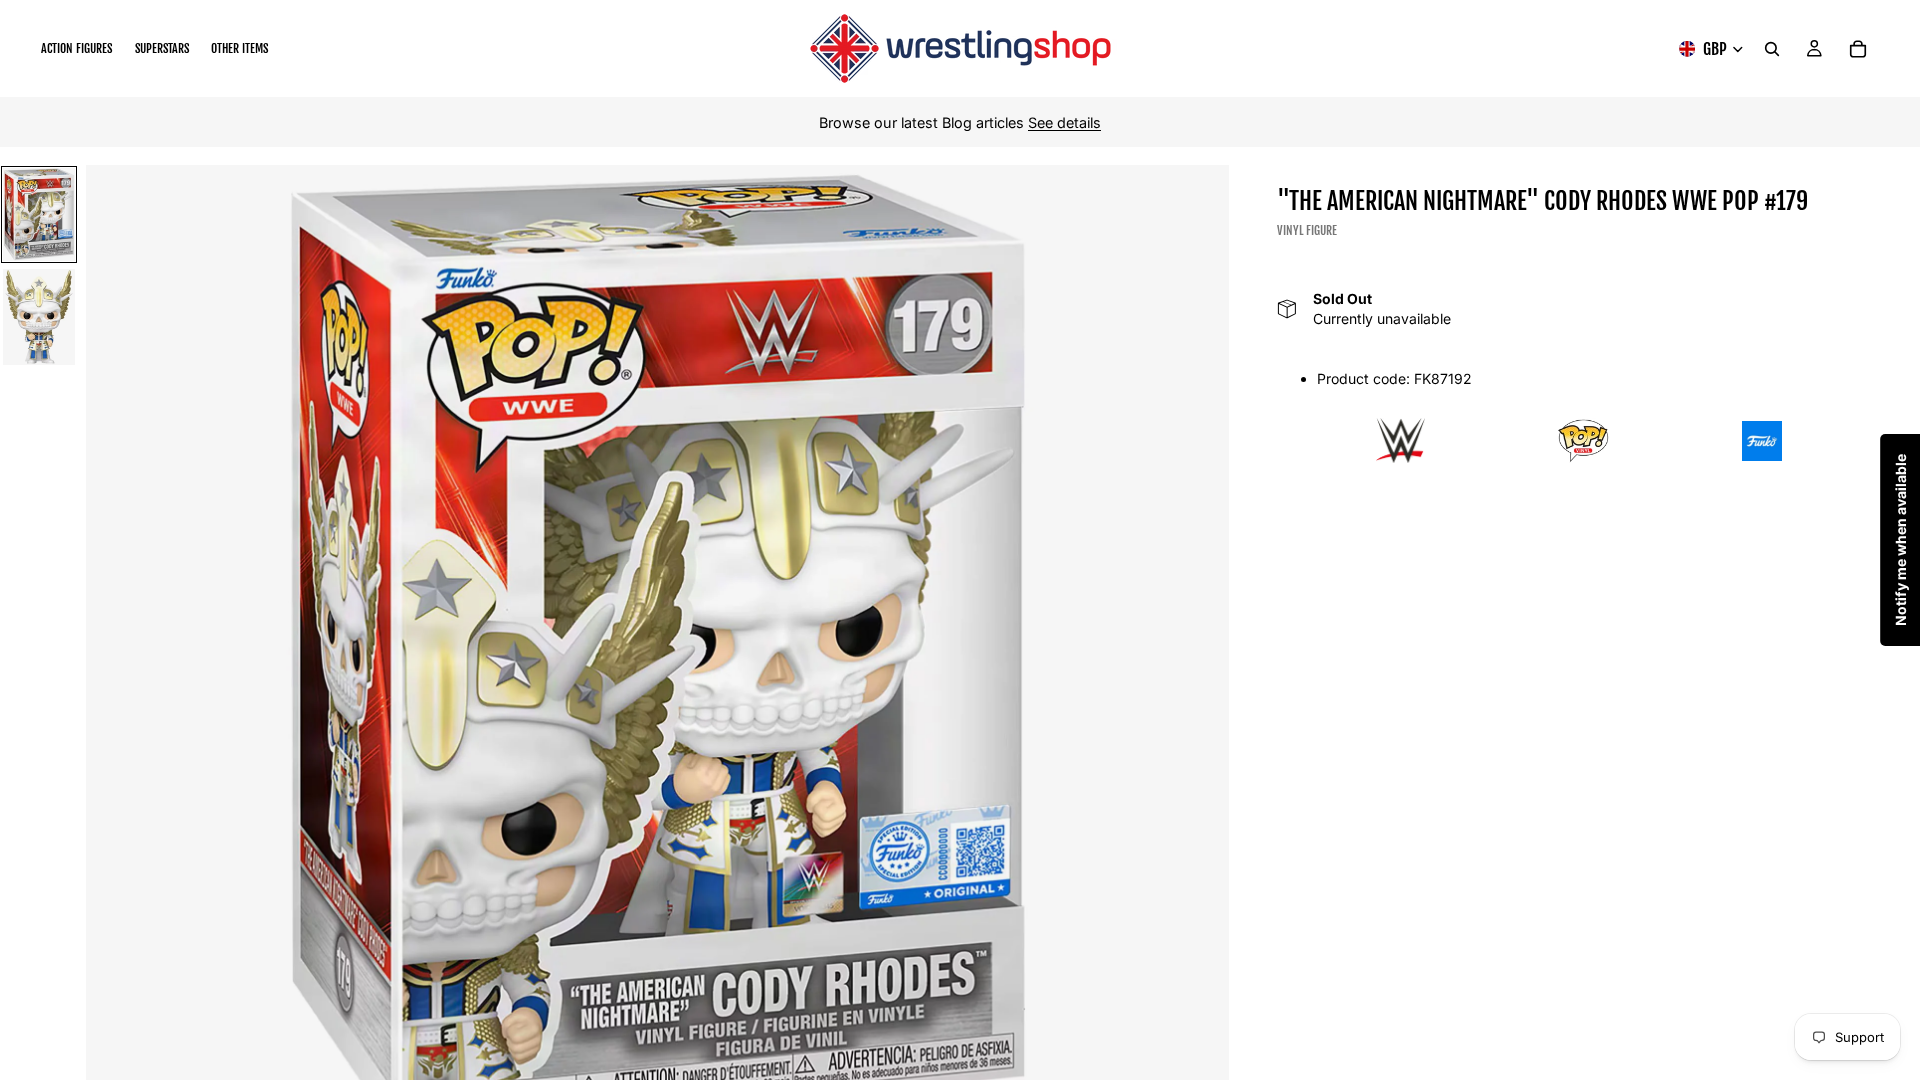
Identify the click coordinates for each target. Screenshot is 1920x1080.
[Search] (1772, 49)
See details (1064, 122)
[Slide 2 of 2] (39, 317)
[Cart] (1858, 49)
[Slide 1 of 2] (39, 214)
